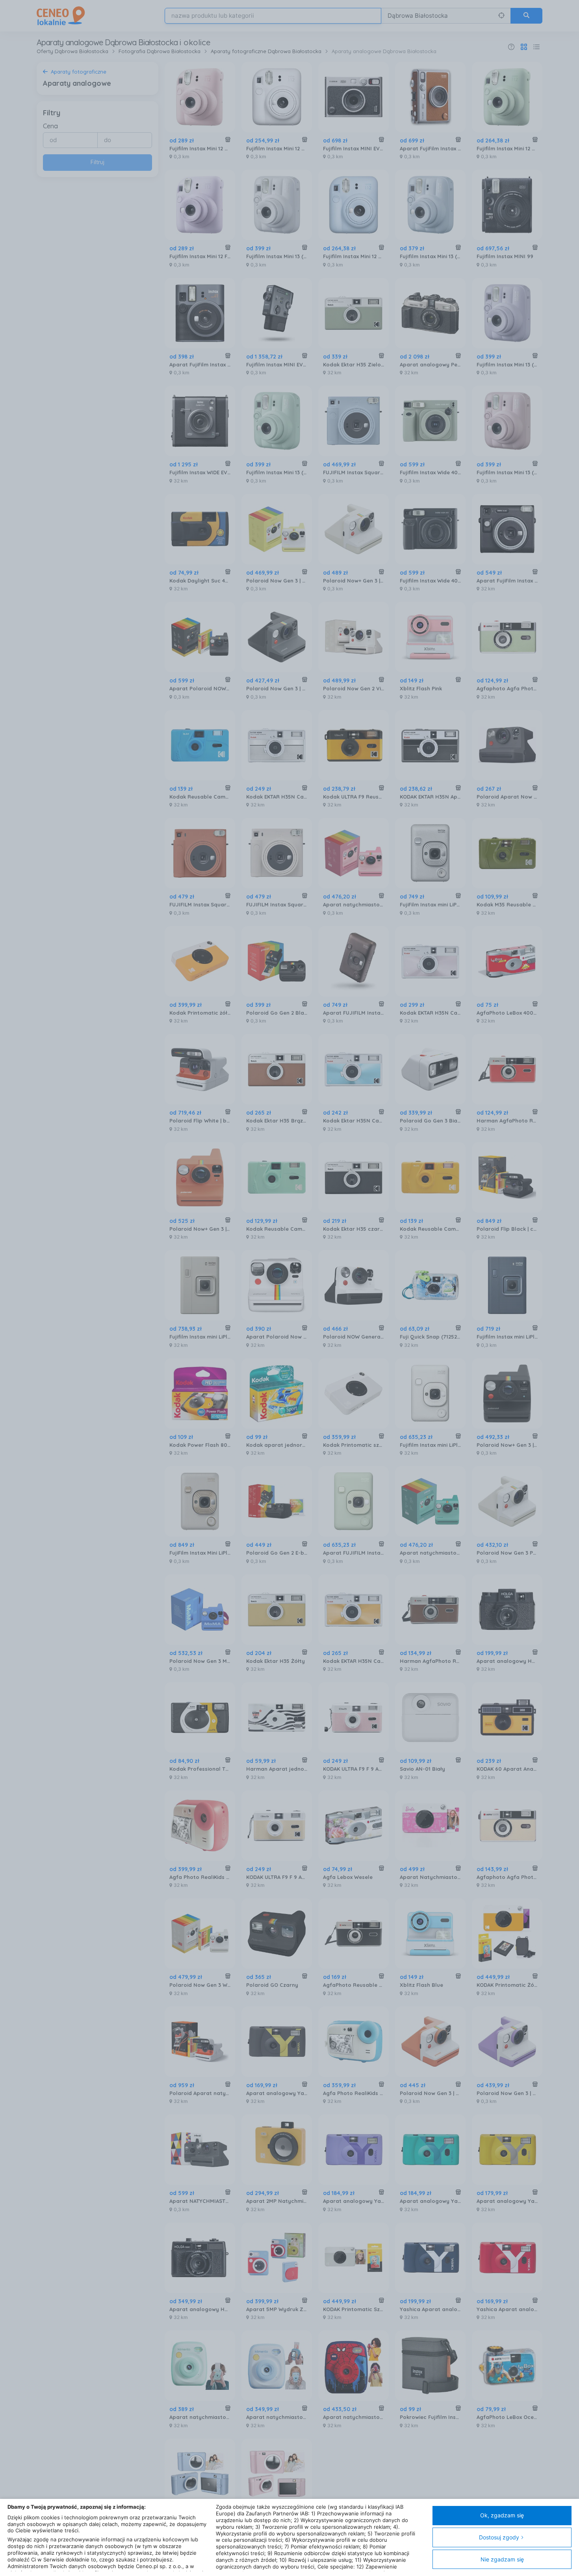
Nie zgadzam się (502, 2559)
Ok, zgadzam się (502, 2515)
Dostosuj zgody (499, 2537)
